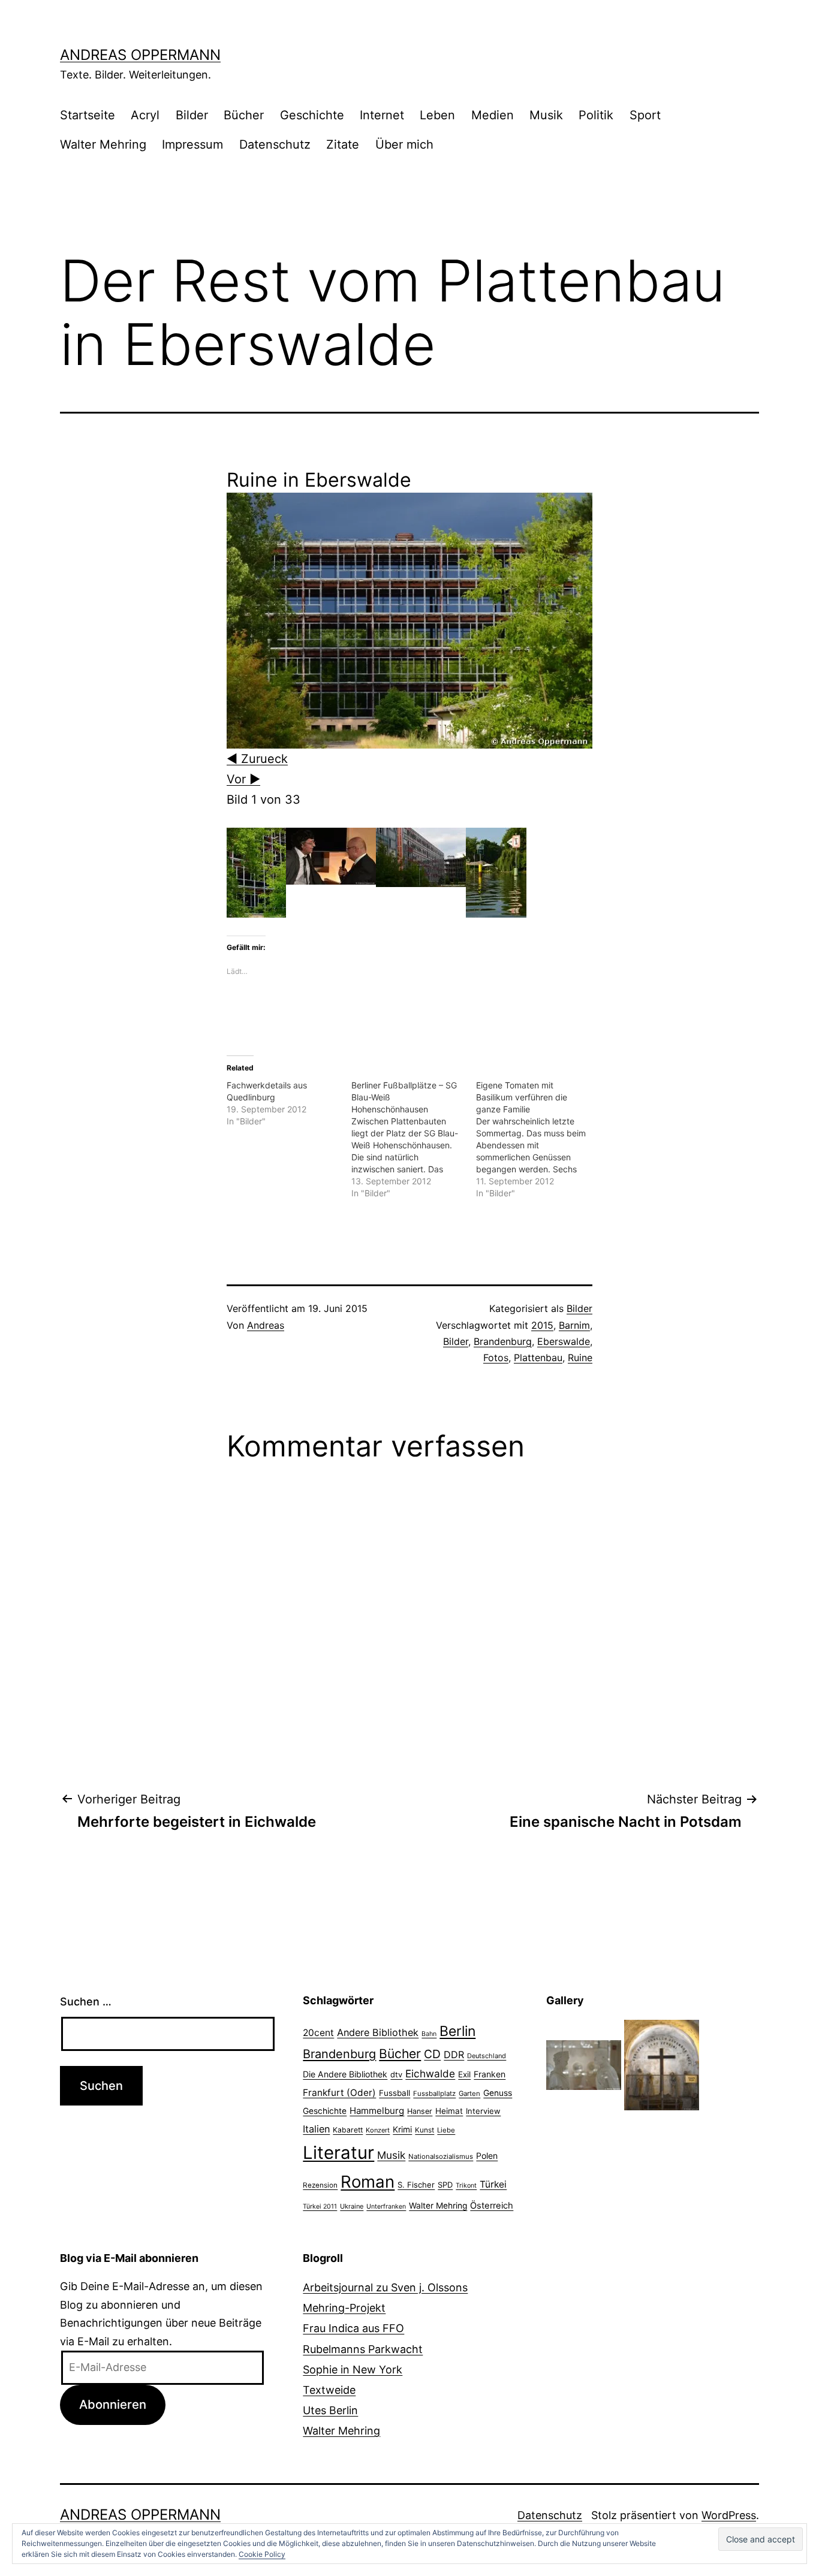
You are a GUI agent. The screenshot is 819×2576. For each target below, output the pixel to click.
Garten (469, 2094)
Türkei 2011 (320, 2207)
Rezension (320, 2185)
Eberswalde (564, 1341)
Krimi (402, 2129)
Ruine (580, 1358)
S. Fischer (416, 2185)
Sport (645, 115)
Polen (487, 2156)
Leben (437, 115)
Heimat (449, 2111)
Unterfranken (386, 2207)
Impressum (192, 144)
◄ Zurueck (257, 759)
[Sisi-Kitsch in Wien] (584, 2064)
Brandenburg (503, 1341)
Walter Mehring (103, 144)
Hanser (420, 2111)
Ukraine (352, 2206)
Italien (316, 2129)
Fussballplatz (434, 2094)
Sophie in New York (353, 2370)
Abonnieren (113, 2404)
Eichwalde (430, 2073)
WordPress (729, 2515)
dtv (396, 2074)
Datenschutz (275, 144)
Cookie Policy (262, 2554)
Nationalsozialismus (441, 2156)
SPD (445, 2185)
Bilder (192, 115)
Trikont (466, 2186)
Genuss (498, 2093)
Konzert (378, 2130)
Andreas (266, 1325)
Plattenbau (538, 1358)
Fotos (496, 1358)
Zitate (343, 144)
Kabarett (348, 2130)
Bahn (429, 2034)
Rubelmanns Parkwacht (363, 2349)
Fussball (395, 2093)
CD (432, 2054)
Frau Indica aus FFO (353, 2328)
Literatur (338, 2153)
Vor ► (243, 779)
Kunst (424, 2130)
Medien (493, 115)
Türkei (493, 2184)
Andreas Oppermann (140, 55)
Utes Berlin (330, 2410)
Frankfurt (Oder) (339, 2093)
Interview (483, 2111)
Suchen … (86, 2002)
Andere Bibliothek (378, 2032)
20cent (318, 2033)
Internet (382, 115)
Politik (596, 115)
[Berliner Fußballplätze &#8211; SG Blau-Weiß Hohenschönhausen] (414, 1139)
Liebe (446, 2130)
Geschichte (312, 115)
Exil (464, 2074)
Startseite (88, 115)
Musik (546, 115)
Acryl (145, 115)
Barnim (574, 1325)
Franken (490, 2074)
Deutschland (487, 2056)
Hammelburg (377, 2111)
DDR (454, 2055)
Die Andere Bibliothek (345, 2074)
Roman (368, 2182)
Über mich (404, 144)
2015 (542, 1325)
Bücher (244, 115)
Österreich (492, 2206)
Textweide (329, 2390)
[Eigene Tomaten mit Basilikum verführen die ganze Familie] (538, 1139)
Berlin (457, 2031)
